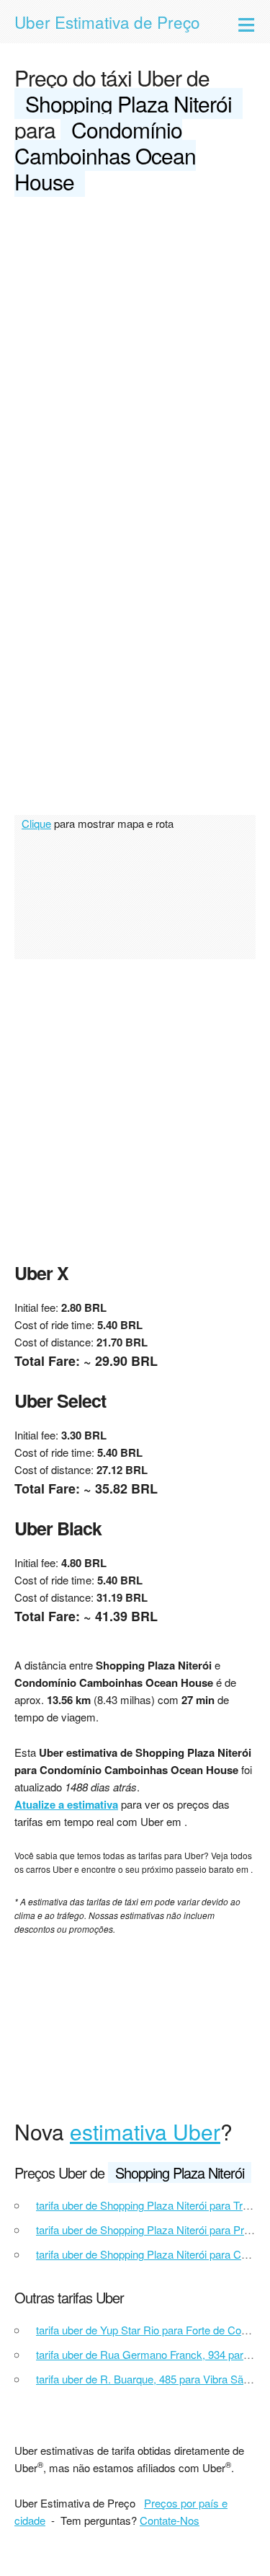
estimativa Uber (145, 2131)
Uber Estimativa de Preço (107, 22)
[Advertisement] (135, 352)
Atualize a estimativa (66, 1804)
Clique (36, 823)
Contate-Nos (170, 2520)
